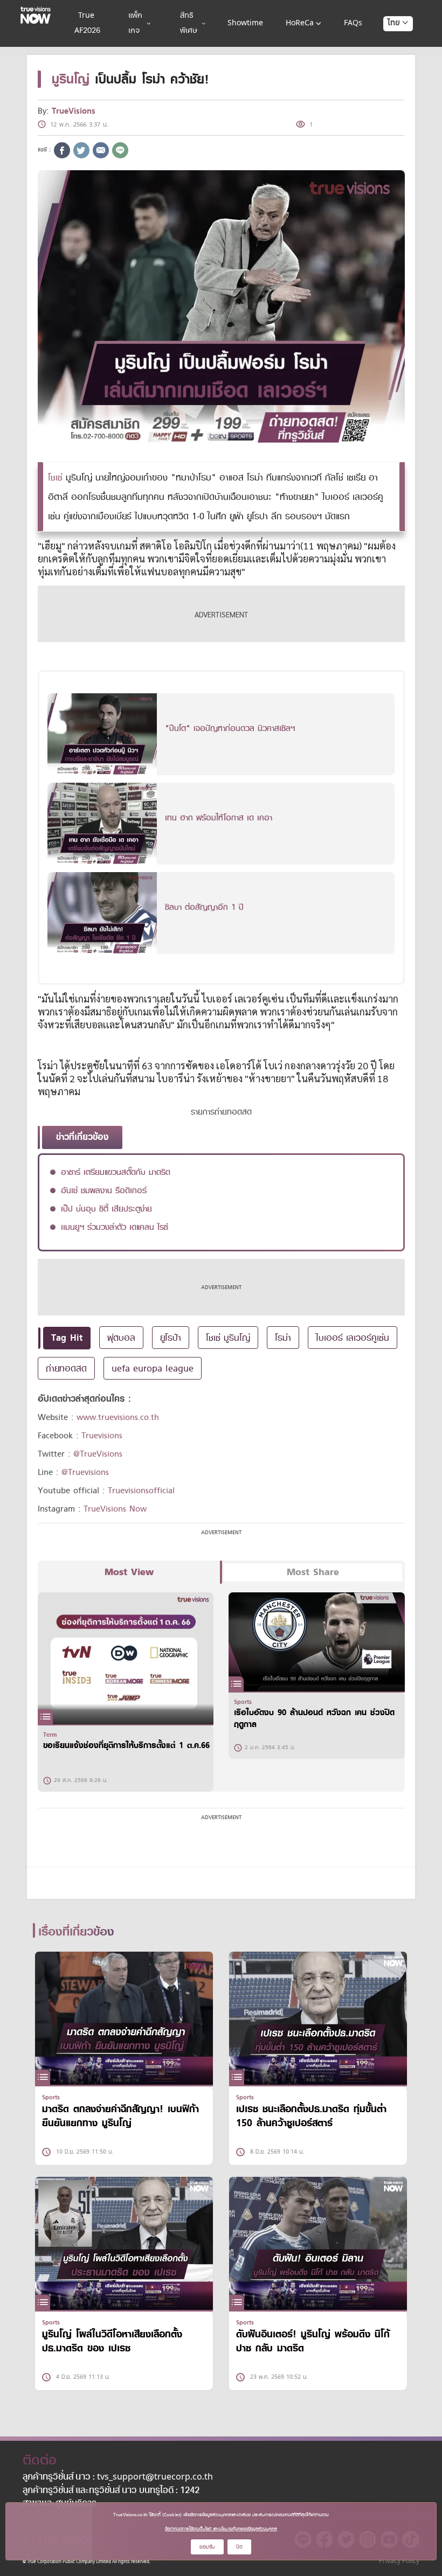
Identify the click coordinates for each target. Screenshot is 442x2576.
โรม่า (283, 1338)
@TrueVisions (98, 1454)
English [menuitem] (391, 62)
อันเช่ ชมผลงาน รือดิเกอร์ (104, 1190)
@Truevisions (85, 1472)
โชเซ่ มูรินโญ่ (228, 1338)
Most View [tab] (129, 1572)
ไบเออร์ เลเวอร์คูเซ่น (353, 1338)
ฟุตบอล (121, 1338)
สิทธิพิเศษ (189, 23)
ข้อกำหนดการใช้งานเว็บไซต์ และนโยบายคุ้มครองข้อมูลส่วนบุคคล (221, 2529)
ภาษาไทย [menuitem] (388, 45)
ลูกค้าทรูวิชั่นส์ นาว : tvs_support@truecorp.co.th (118, 2477)
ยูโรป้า (171, 1338)
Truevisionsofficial (141, 1491)
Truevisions (102, 1436)
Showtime (245, 23)
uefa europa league (153, 1368)
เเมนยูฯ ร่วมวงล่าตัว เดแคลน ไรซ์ (115, 1227)
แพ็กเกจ (135, 23)
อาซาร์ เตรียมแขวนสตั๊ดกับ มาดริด (116, 1172)
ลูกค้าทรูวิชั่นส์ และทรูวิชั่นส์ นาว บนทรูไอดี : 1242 (111, 2491)
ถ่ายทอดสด (66, 1368)
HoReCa (300, 23)
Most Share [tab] (313, 1572)
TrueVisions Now (115, 1509)
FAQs (353, 23)
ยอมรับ (207, 2547)
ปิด (239, 2547)
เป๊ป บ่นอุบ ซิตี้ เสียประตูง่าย (106, 1209)
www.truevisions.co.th (118, 1417)
